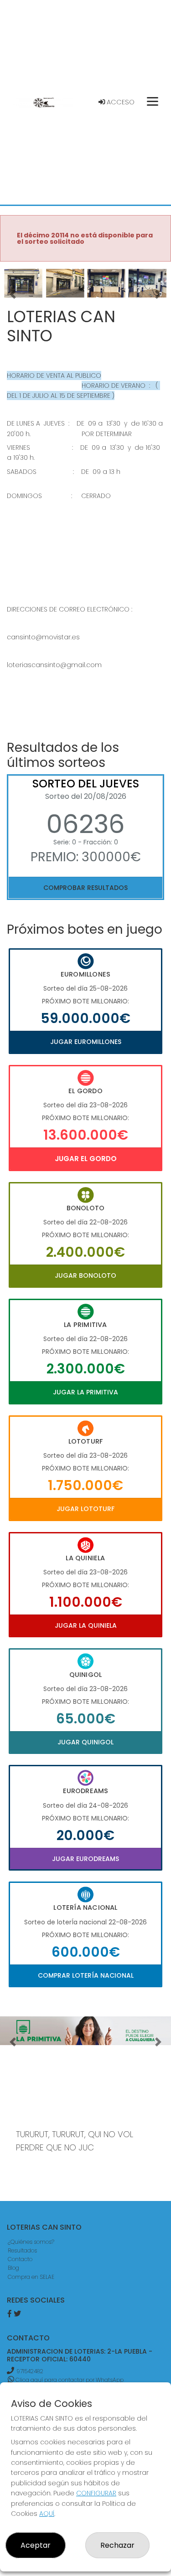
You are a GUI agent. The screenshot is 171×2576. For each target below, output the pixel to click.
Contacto (20, 2259)
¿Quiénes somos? (31, 2242)
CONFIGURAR (96, 2493)
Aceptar (36, 2545)
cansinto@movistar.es (43, 637)
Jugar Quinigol (85, 1742)
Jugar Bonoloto (85, 1275)
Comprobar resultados (85, 888)
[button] (13, 295)
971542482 (30, 2371)
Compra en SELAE (31, 2277)
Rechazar (117, 2545)
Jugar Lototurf (85, 1509)
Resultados (22, 2250)
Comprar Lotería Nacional (86, 1975)
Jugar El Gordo (86, 1159)
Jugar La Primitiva (85, 1392)
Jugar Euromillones (86, 1042)
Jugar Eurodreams (85, 1859)
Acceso (120, 102)
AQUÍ (47, 2514)
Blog (13, 2268)
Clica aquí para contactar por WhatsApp (69, 2380)
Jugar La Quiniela (86, 1625)
